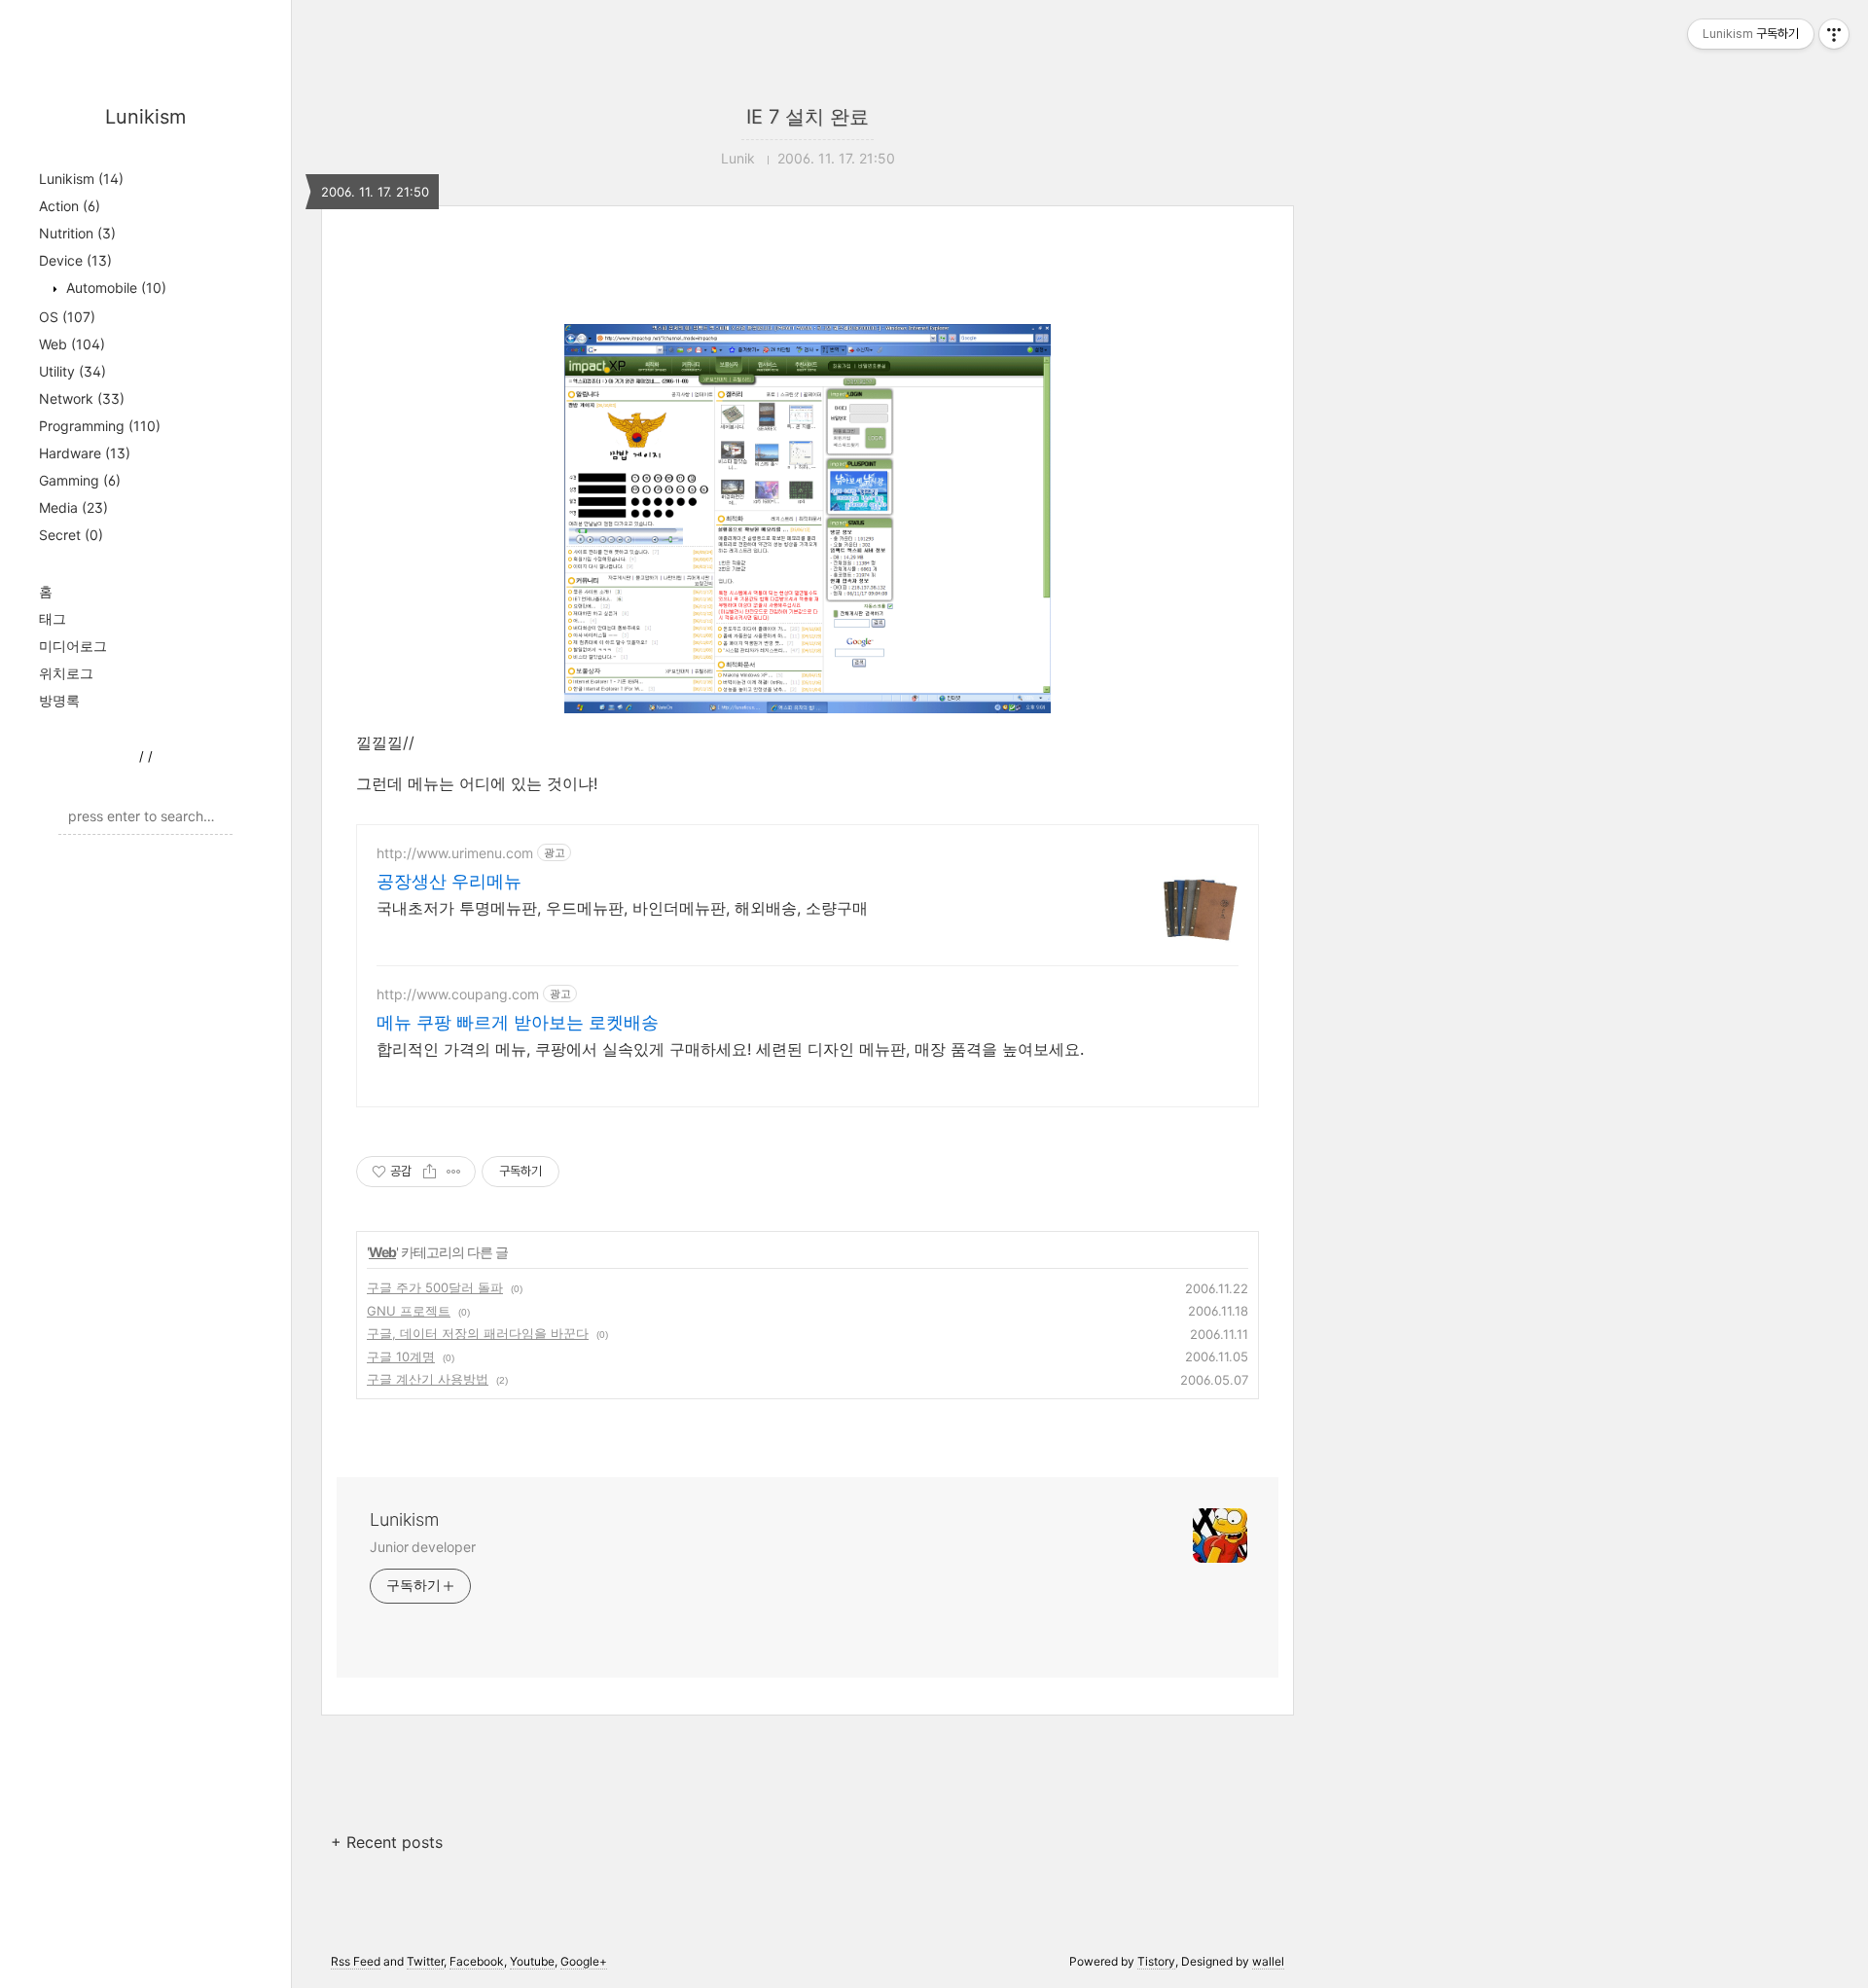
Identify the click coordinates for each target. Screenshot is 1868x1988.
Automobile (114, 288)
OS (67, 317)
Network (82, 398)
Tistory (1156, 1961)
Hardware (85, 453)
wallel (1268, 1961)
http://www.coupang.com (458, 994)
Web (72, 344)
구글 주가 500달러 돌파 (435, 1287)
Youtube (532, 1961)
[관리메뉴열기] (1834, 34)
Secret (71, 535)
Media (73, 507)
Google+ (584, 1961)
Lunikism (145, 117)
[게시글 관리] (454, 1172)
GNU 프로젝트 (409, 1311)
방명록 (59, 700)
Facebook (477, 1961)
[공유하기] (430, 1172)
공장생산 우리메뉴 (449, 881)
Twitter (425, 1961)
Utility (72, 371)
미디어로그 (73, 646)
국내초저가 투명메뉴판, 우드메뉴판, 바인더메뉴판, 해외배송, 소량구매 (622, 908)
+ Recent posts (387, 1842)
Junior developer (422, 1547)
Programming (100, 426)
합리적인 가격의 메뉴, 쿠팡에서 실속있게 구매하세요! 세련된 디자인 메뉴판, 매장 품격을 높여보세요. (730, 1049)
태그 (53, 618)
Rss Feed (356, 1961)
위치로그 (66, 673)
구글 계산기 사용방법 (428, 1379)
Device (75, 260)
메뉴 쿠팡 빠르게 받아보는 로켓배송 (518, 1022)
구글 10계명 (401, 1356)
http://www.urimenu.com (455, 853)
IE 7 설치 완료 (808, 117)
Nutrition (77, 233)
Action (70, 206)
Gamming (80, 480)
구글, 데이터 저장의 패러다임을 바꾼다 (478, 1333)
